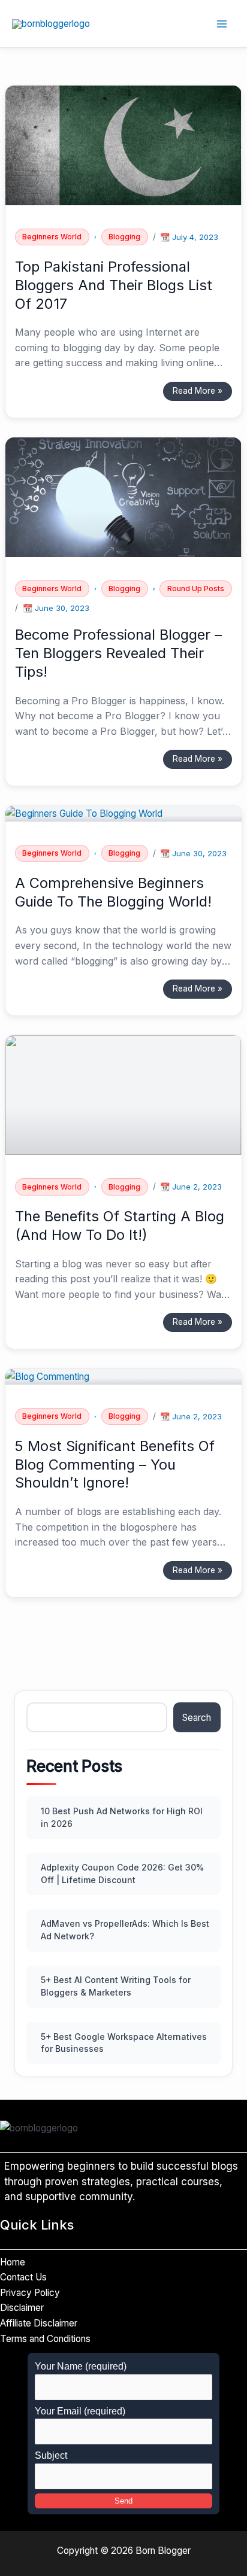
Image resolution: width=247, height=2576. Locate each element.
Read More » (197, 389)
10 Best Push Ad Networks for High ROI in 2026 (122, 1817)
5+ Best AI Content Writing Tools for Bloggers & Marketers (116, 1986)
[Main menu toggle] (222, 24)
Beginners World (52, 237)
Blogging (124, 237)
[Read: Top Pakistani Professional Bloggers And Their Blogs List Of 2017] (123, 145)
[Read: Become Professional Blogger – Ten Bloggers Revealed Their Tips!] (123, 496)
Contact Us (23, 2277)
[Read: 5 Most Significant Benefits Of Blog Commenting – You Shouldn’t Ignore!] (47, 1376)
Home (13, 2262)
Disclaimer (22, 2308)
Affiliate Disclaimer (39, 2323)
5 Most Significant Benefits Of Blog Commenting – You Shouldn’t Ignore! (115, 1465)
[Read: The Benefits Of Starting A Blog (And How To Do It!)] (123, 1094)
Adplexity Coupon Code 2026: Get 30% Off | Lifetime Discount (122, 1874)
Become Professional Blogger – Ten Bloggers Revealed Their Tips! (118, 653)
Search (197, 1718)
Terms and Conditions (45, 2339)
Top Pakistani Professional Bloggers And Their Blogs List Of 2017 (114, 285)
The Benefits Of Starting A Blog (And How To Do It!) (120, 1225)
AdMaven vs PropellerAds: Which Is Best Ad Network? (125, 1930)
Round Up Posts (196, 589)
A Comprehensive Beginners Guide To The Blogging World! (113, 892)
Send (123, 2501)
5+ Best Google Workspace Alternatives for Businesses (124, 2043)
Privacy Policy (30, 2293)
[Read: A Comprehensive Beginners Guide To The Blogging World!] (84, 813)
